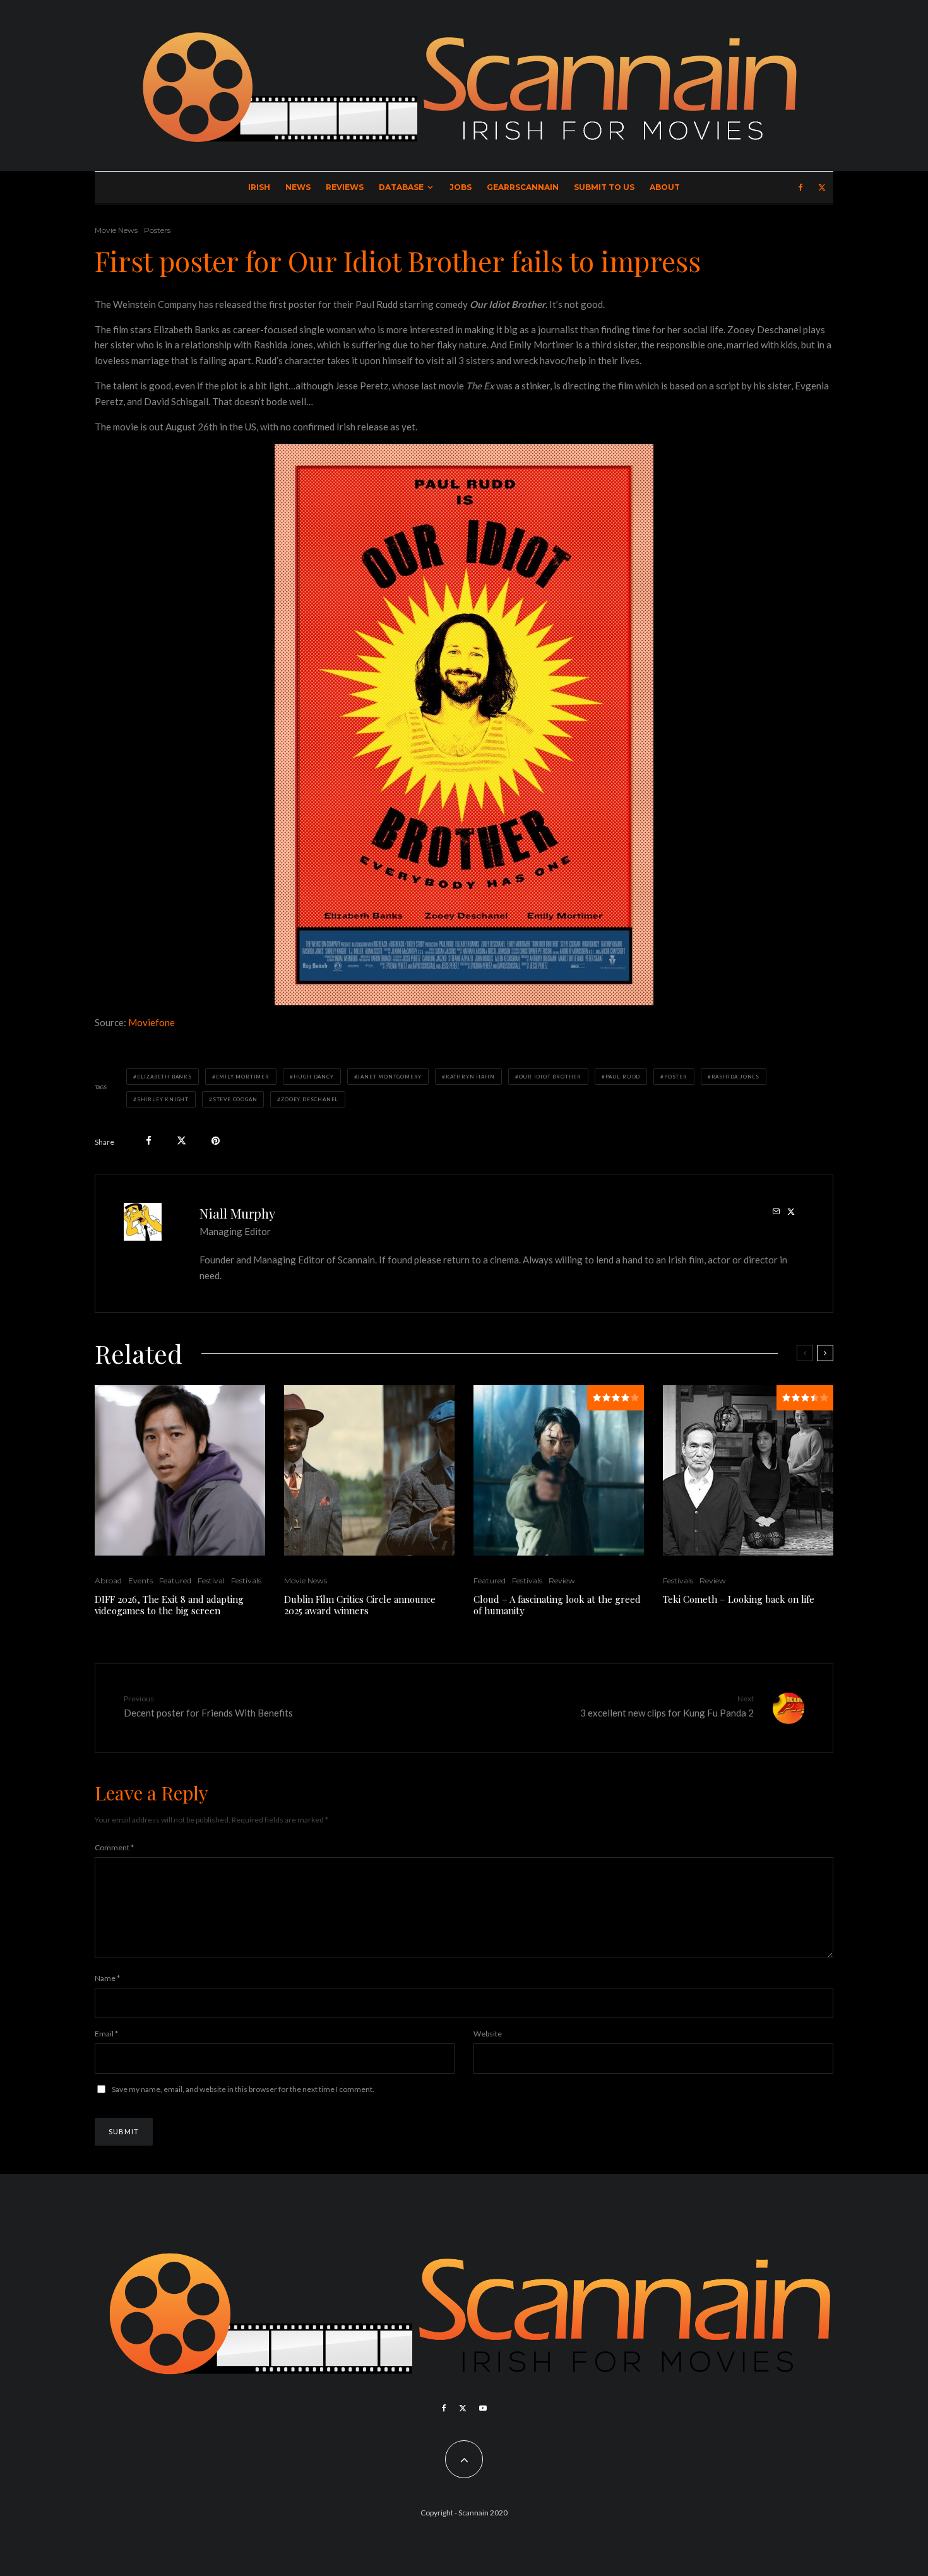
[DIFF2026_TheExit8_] (180, 1470)
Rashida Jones (735, 1077)
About (665, 187)
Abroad (108, 1580)
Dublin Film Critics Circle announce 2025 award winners (360, 1605)
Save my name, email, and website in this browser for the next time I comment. (243, 2089)
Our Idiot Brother (550, 1077)
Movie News (116, 230)
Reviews (345, 187)
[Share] (149, 1141)
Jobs (461, 187)
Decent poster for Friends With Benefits (208, 1706)
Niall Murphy (237, 1213)
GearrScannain (523, 187)
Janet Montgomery (390, 1077)
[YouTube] (483, 2408)
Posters (157, 230)
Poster (676, 1077)
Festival (211, 1580)
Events (140, 1580)
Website (488, 2034)
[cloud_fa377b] (559, 1470)
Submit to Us (604, 187)
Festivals (246, 1580)
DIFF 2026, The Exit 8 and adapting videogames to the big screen (169, 1605)
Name (107, 1978)
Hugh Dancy (314, 1077)
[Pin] (216, 1141)
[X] (822, 187)
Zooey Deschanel (310, 1099)
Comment (114, 1847)
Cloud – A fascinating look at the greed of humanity (557, 1605)
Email (106, 2034)
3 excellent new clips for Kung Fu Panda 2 (667, 1706)
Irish (259, 187)
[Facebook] (801, 187)
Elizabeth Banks (164, 1077)
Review (562, 1580)
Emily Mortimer (243, 1077)
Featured (175, 1580)
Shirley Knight (163, 1099)
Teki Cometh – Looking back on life (739, 1599)
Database (401, 187)
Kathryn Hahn (470, 1077)
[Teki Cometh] (748, 1470)
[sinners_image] (369, 1470)
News (298, 187)
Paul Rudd (623, 1077)
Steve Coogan (235, 1099)
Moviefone (152, 1022)
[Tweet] (181, 1141)
